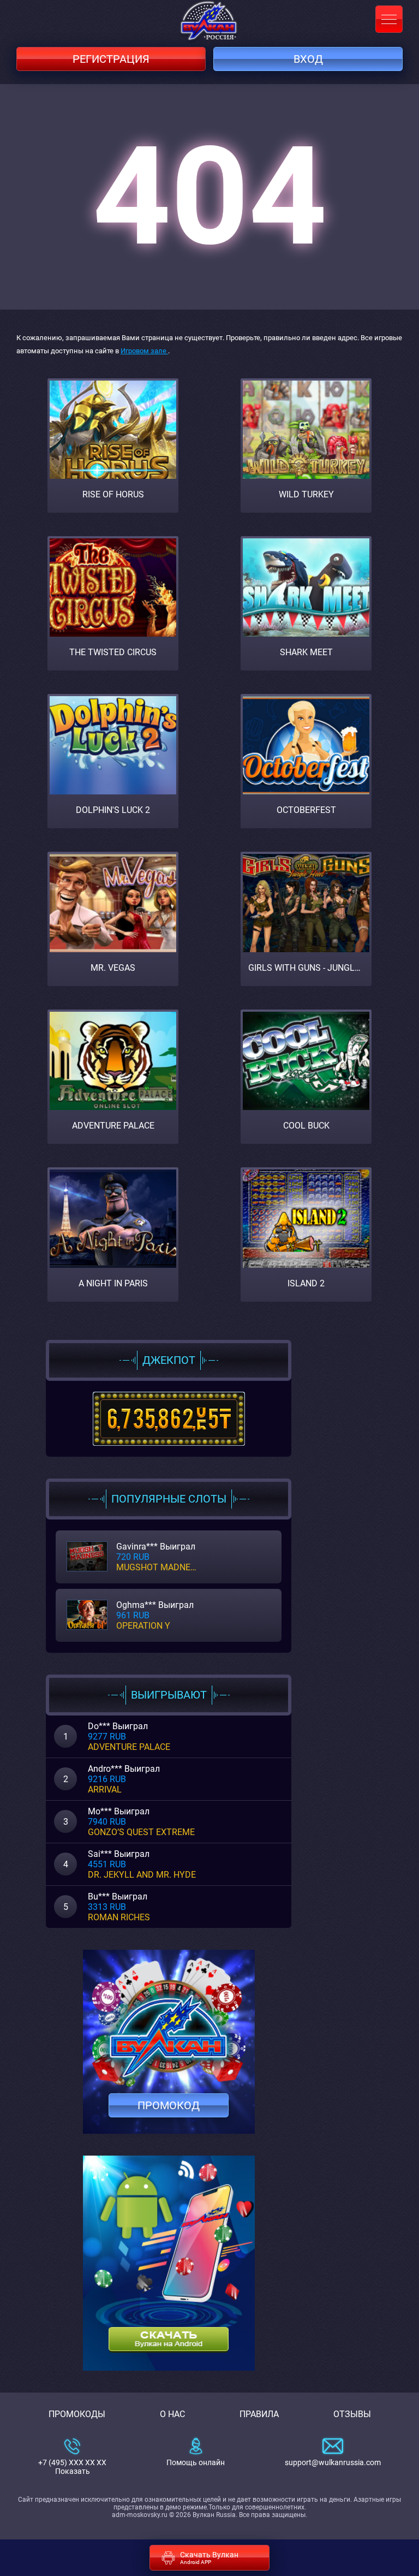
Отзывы (352, 2414)
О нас (172, 2414)
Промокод (169, 2105)
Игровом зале (144, 351)
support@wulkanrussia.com (333, 2462)
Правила (259, 2414)
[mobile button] (389, 19)
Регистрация (111, 59)
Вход (308, 59)
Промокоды (77, 2414)
